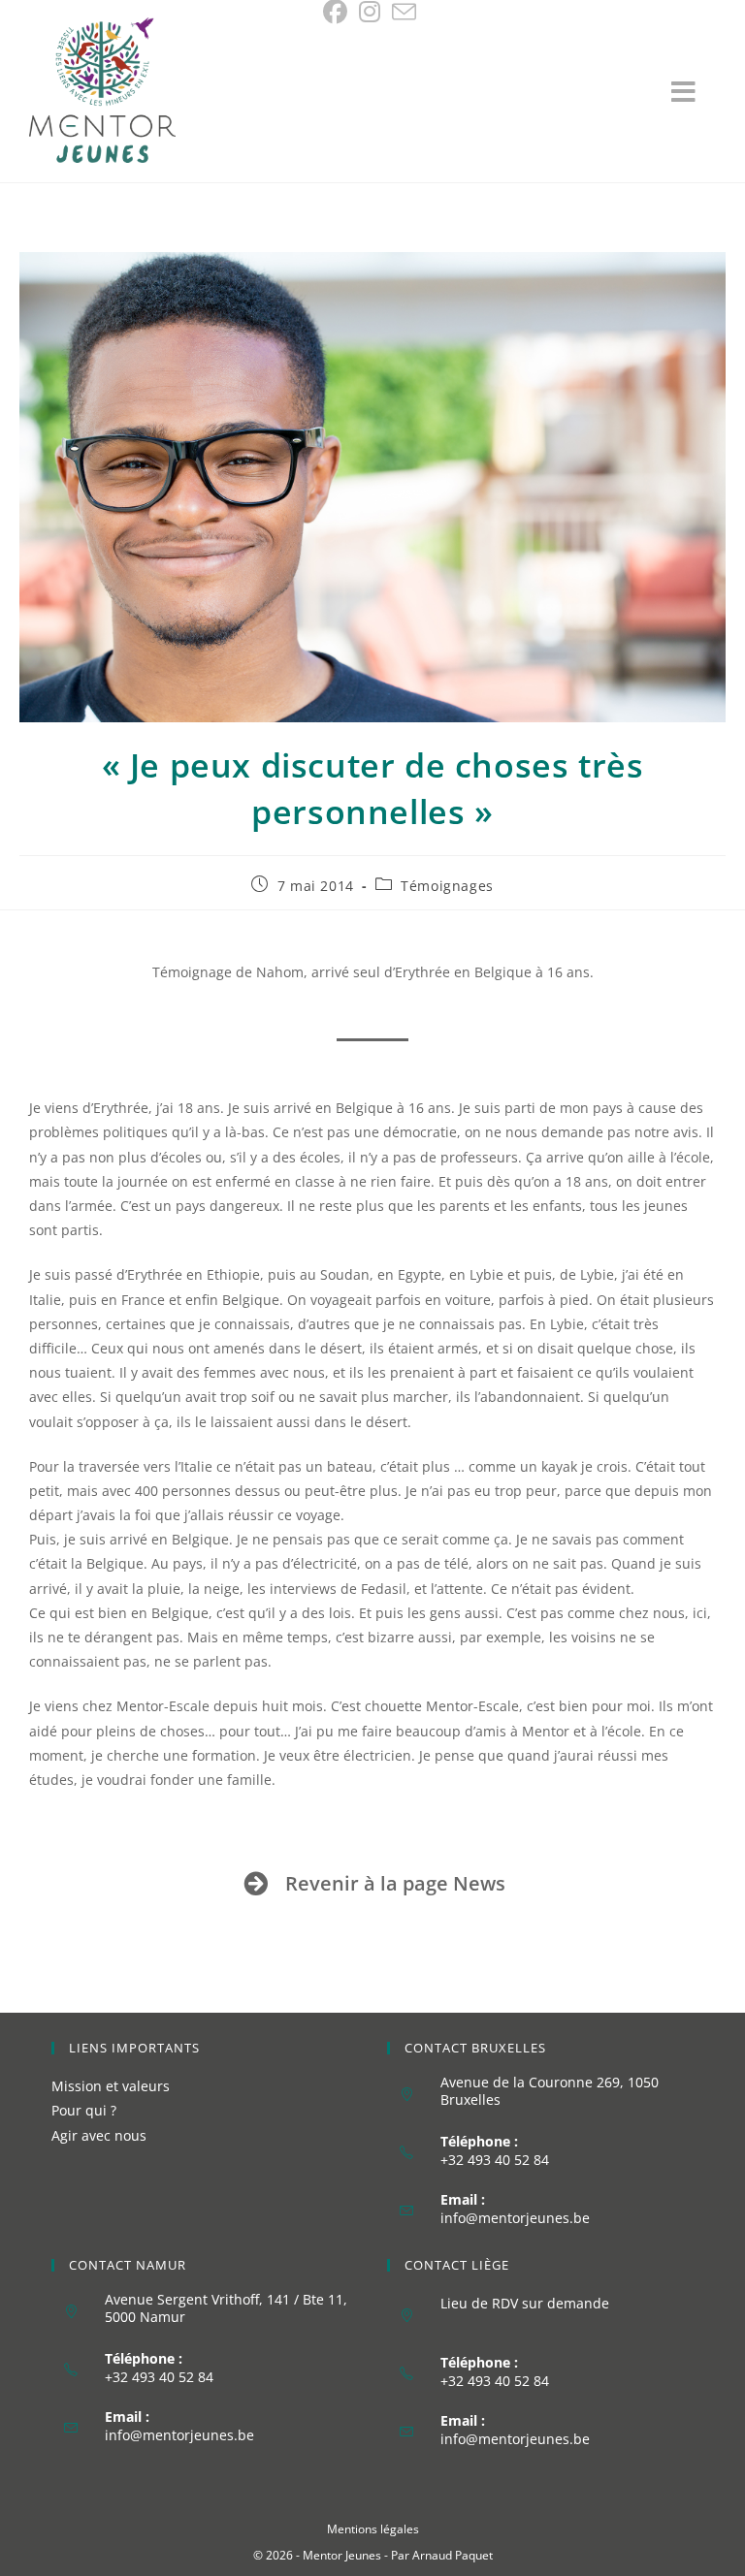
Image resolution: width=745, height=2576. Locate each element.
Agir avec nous (99, 2135)
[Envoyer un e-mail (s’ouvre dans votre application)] (404, 12)
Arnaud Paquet (453, 2555)
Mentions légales (373, 2529)
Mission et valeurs (111, 2086)
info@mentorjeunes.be (515, 2218)
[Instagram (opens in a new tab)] (370, 12)
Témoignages (447, 886)
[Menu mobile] (694, 96)
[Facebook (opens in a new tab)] (338, 12)
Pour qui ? (84, 2110)
